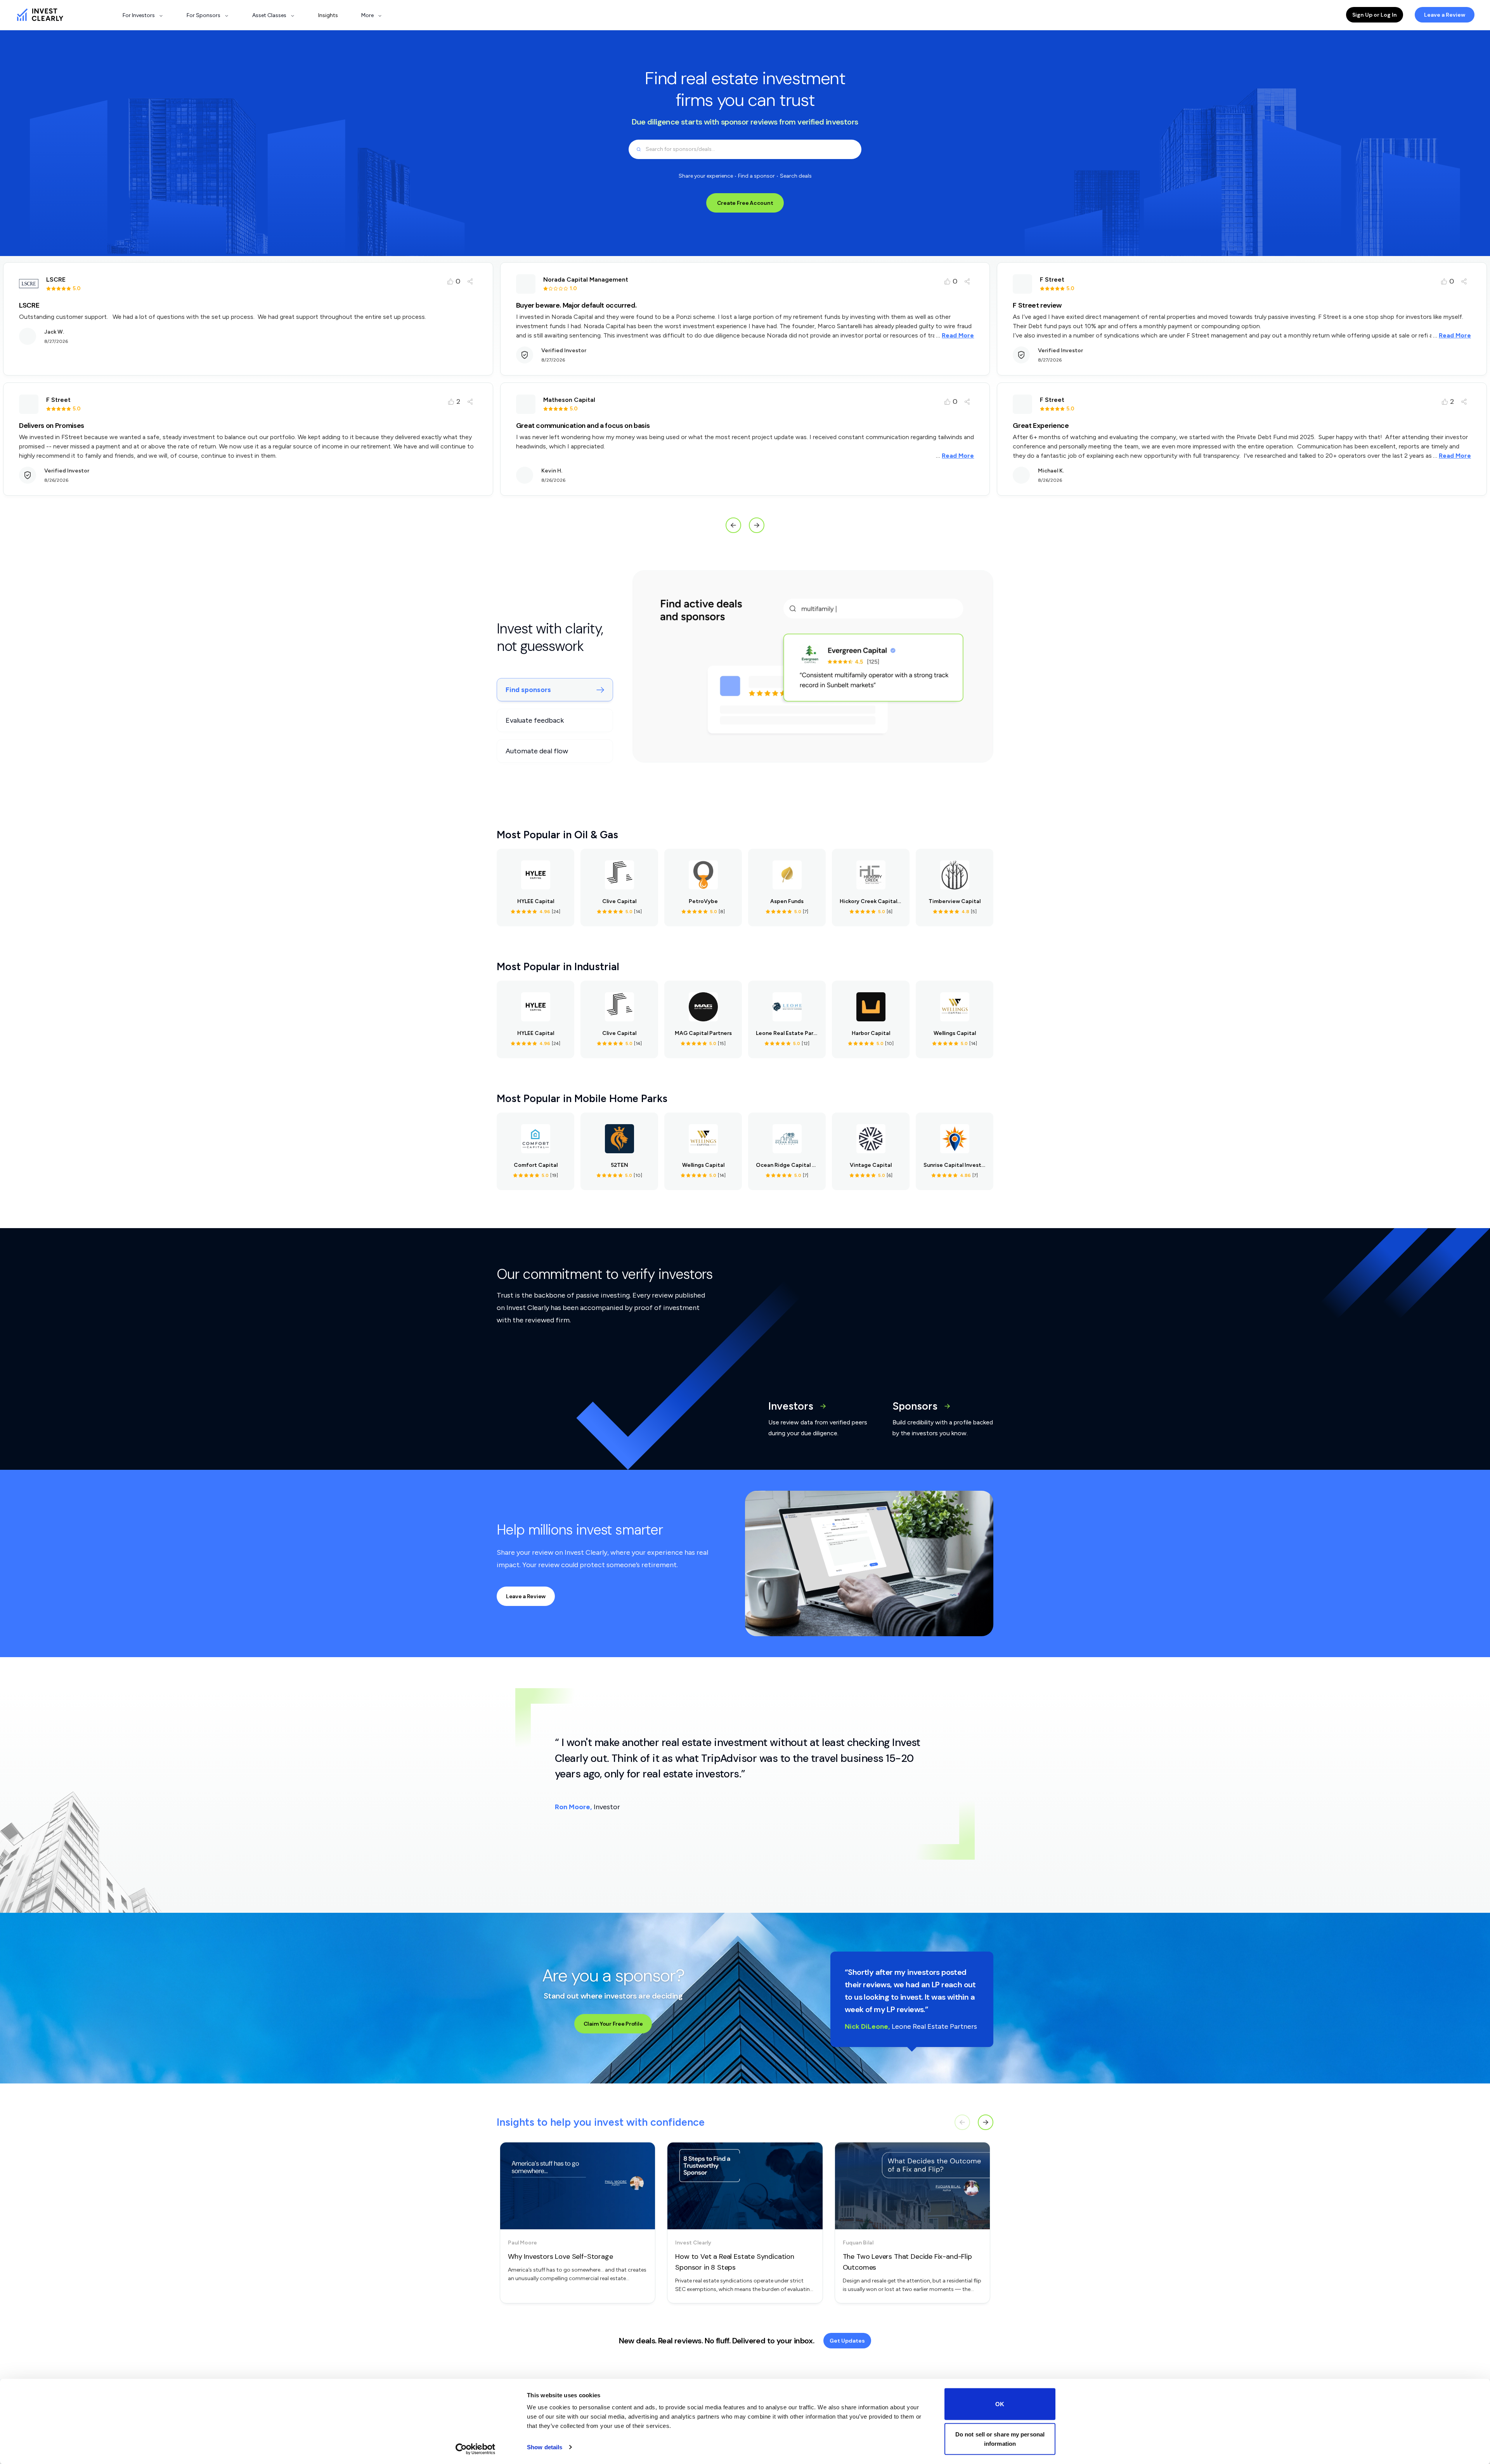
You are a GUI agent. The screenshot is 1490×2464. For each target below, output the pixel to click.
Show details (545, 2447)
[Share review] (470, 281)
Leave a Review (1445, 15)
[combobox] (745, 149)
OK (1000, 2404)
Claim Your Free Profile (613, 2024)
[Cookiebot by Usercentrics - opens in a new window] (476, 2449)
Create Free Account (745, 203)
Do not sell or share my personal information (1000, 2439)
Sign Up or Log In (1375, 15)
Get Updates (847, 2341)
